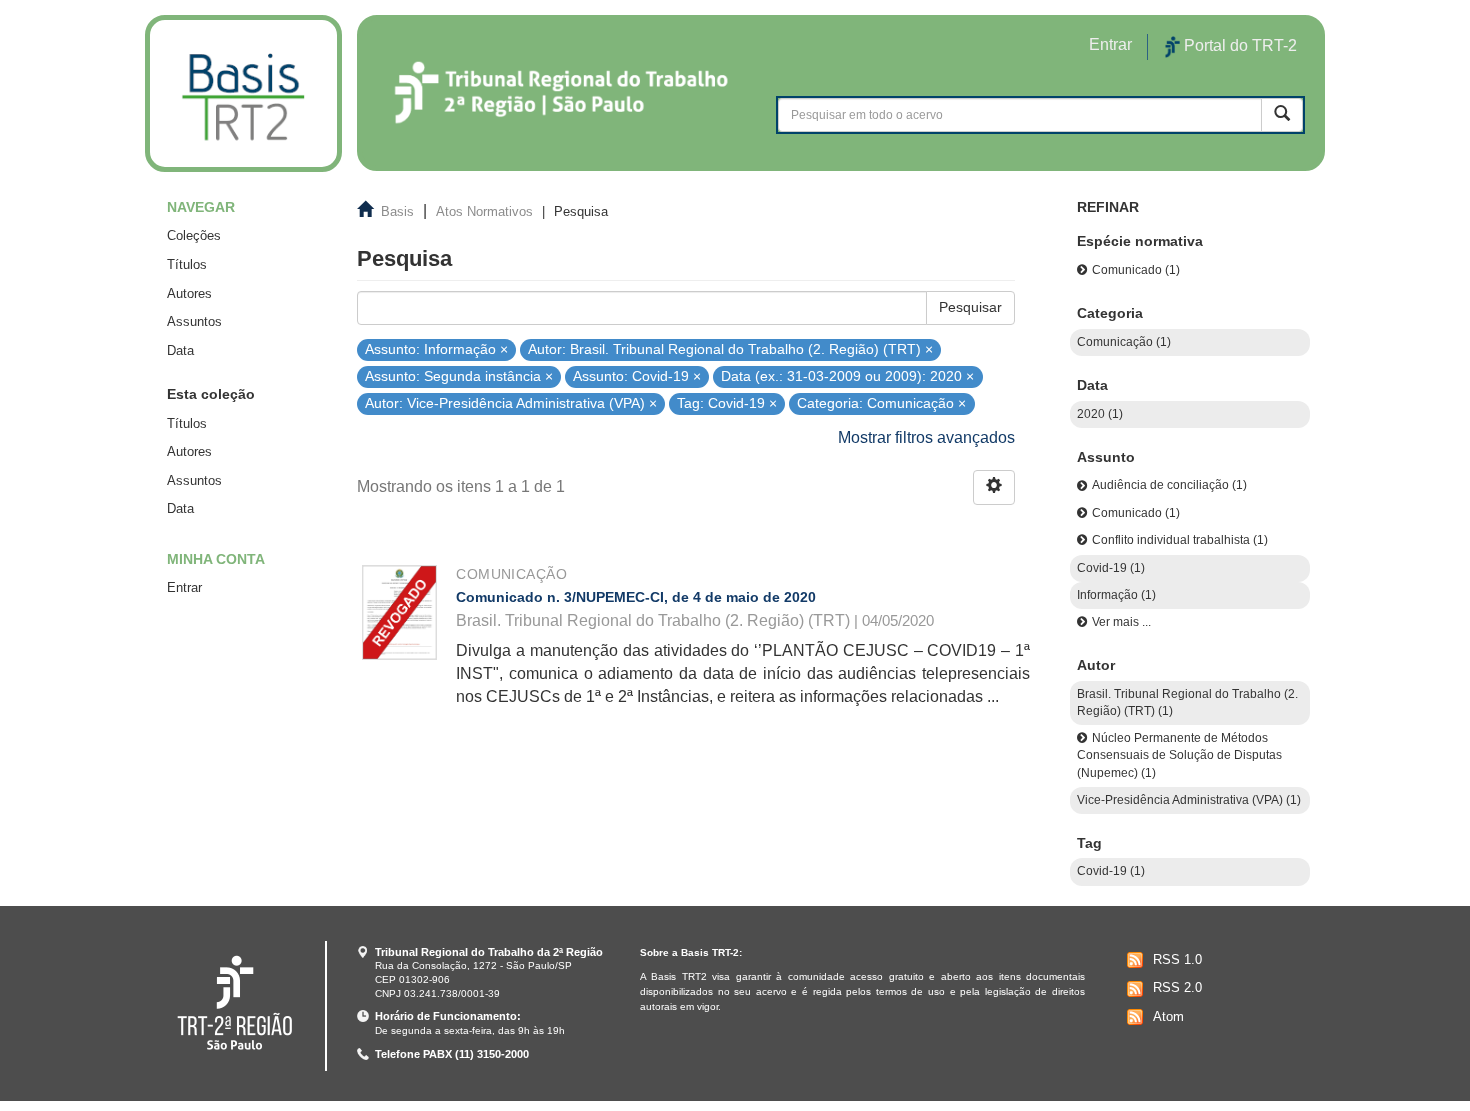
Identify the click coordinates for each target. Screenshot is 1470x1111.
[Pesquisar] (1282, 114)
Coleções (194, 235)
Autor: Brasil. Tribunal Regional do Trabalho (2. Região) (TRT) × (730, 348)
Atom (1168, 1016)
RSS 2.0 (1177, 987)
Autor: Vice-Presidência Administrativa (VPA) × (511, 403)
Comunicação (511, 574)
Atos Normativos (484, 211)
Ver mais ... (1121, 622)
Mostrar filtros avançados (926, 437)
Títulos (187, 264)
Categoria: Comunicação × (881, 403)
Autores (189, 293)
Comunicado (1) (1136, 270)
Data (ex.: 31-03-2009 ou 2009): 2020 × (847, 376)
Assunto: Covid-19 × (637, 376)
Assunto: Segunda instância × (459, 376)
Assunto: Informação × (436, 348)
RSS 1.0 (1177, 959)
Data (180, 350)
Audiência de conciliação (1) (1169, 485)
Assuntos (194, 321)
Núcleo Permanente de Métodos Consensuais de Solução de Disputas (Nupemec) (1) (1179, 755)
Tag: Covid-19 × (727, 403)
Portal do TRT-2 (1238, 45)
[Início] (243, 93)
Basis (397, 211)
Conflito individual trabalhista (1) (1180, 540)
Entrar (184, 587)
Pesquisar (970, 307)
